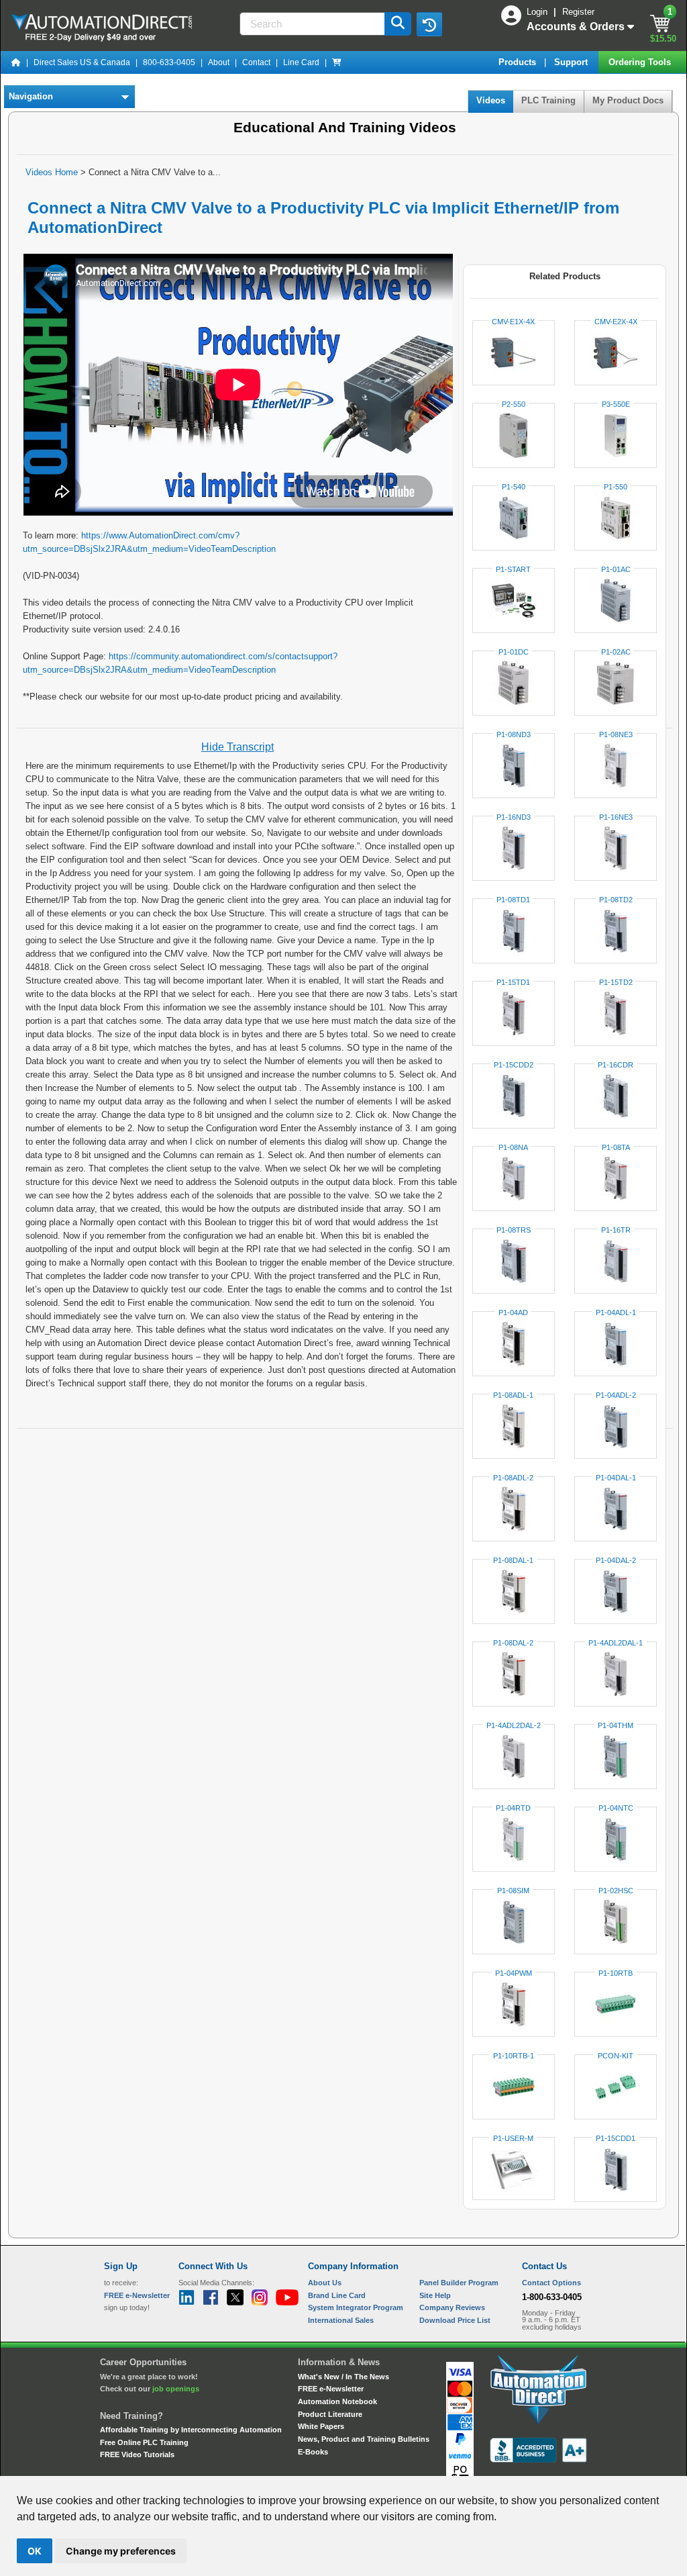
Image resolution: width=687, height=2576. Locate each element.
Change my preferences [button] (121, 2551)
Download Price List (455, 2320)
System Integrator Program (356, 2307)
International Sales (341, 2320)
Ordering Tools (641, 62)
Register (578, 12)
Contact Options (551, 2283)
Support (572, 62)
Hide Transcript (237, 747)
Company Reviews (452, 2307)
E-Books (313, 2452)
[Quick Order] (337, 62)
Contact (256, 62)
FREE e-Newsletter (331, 2389)
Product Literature (330, 2414)
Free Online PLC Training (144, 2442)
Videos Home (52, 172)
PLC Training (548, 100)
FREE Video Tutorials (137, 2454)
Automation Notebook (337, 2401)
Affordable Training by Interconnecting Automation (191, 2430)
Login (538, 12)
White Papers (321, 2426)
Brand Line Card (337, 2295)
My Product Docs (628, 100)
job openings (176, 2389)
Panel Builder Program (459, 2283)
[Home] (16, 62)
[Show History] (429, 24)
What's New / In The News (343, 2377)
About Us (325, 2283)
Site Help (435, 2295)
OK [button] (35, 2551)
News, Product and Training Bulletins (364, 2439)
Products (519, 62)
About (219, 62)
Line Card (301, 62)
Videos (491, 100)
